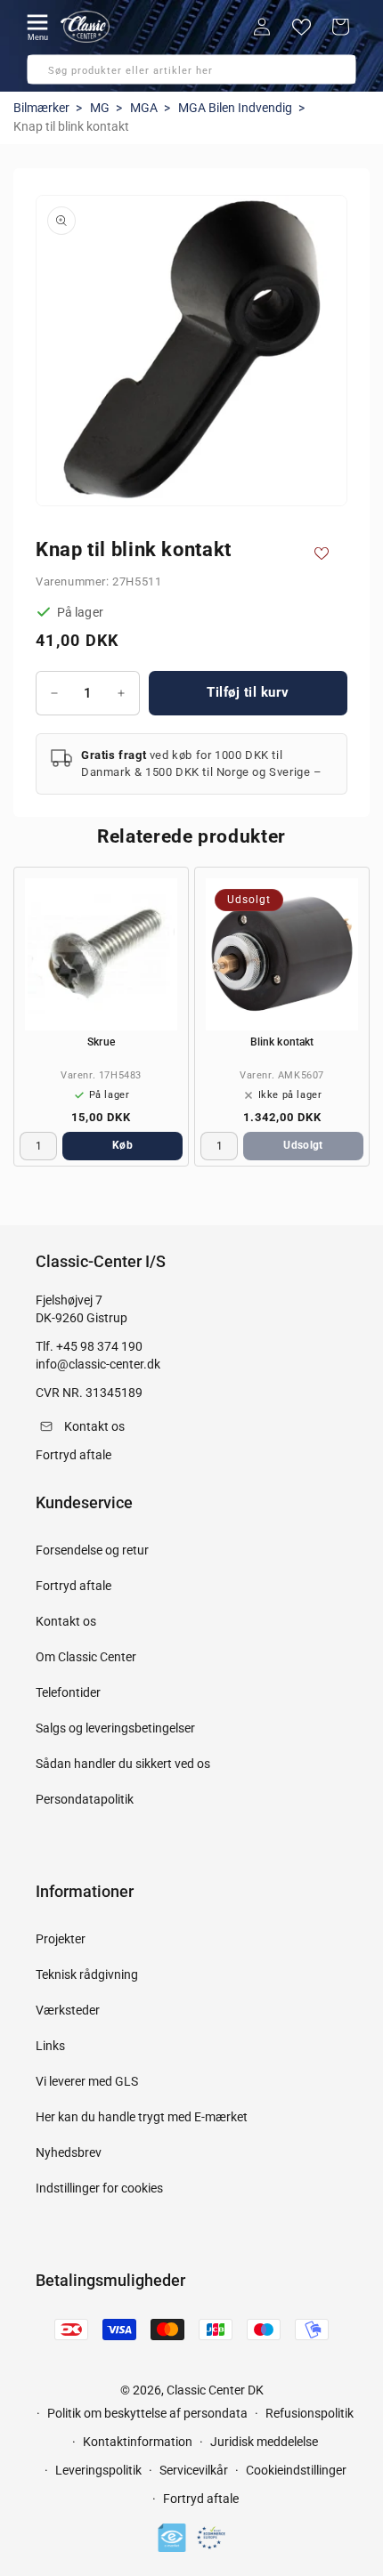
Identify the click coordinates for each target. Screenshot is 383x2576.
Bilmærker (41, 108)
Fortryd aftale (73, 1586)
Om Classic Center (86, 1657)
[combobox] (191, 69)
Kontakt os (66, 1621)
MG (100, 108)
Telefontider (68, 1692)
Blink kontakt (282, 1042)
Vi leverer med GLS (87, 2081)
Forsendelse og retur (92, 1550)
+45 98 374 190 (99, 1346)
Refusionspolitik (310, 2413)
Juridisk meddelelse (264, 2442)
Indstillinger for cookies (99, 2188)
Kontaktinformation (138, 2442)
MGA (144, 108)
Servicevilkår (194, 2470)
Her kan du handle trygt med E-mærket (142, 2117)
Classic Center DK (215, 2390)
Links (50, 2046)
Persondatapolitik (85, 1799)
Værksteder (68, 2010)
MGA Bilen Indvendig (235, 108)
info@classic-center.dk (98, 1364)
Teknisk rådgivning (87, 1974)
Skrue (101, 1042)
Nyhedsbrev (69, 2152)
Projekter (61, 1939)
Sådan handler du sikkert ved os (123, 1764)
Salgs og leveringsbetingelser (115, 1728)
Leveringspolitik (98, 2470)
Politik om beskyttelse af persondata (147, 2413)
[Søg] (46, 75)
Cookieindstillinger (296, 2470)
